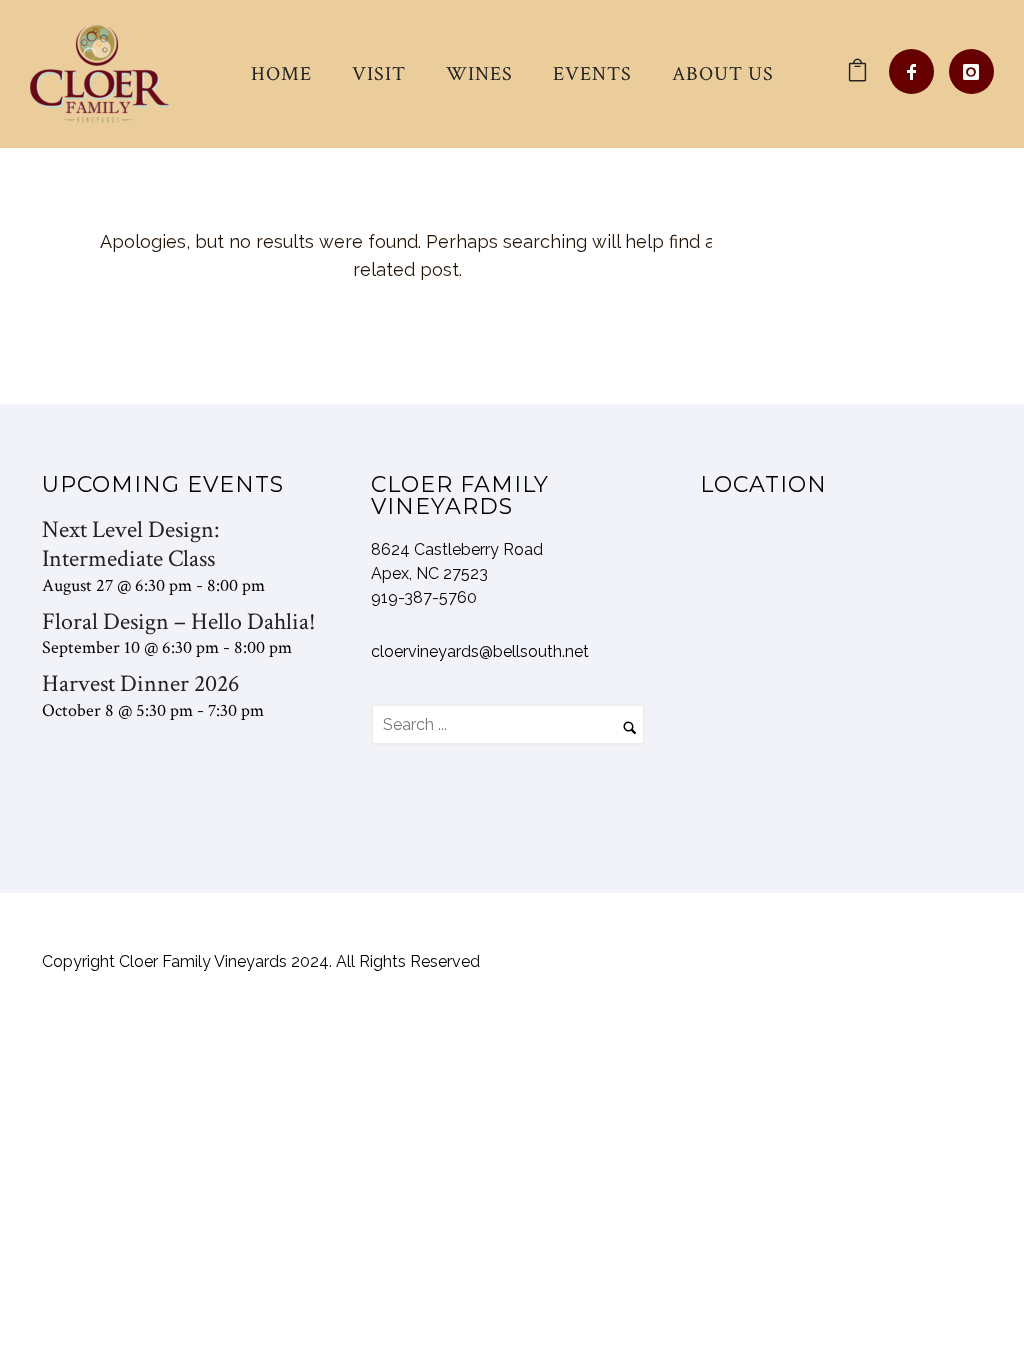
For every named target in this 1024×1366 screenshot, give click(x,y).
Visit (379, 74)
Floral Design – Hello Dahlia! (179, 621)
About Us (723, 74)
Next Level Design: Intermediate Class (130, 544)
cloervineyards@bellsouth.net (480, 651)
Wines (479, 74)
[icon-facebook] (916, 71)
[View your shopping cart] (857, 73)
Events (592, 74)
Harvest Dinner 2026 (140, 683)
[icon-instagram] (971, 71)
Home (281, 74)
